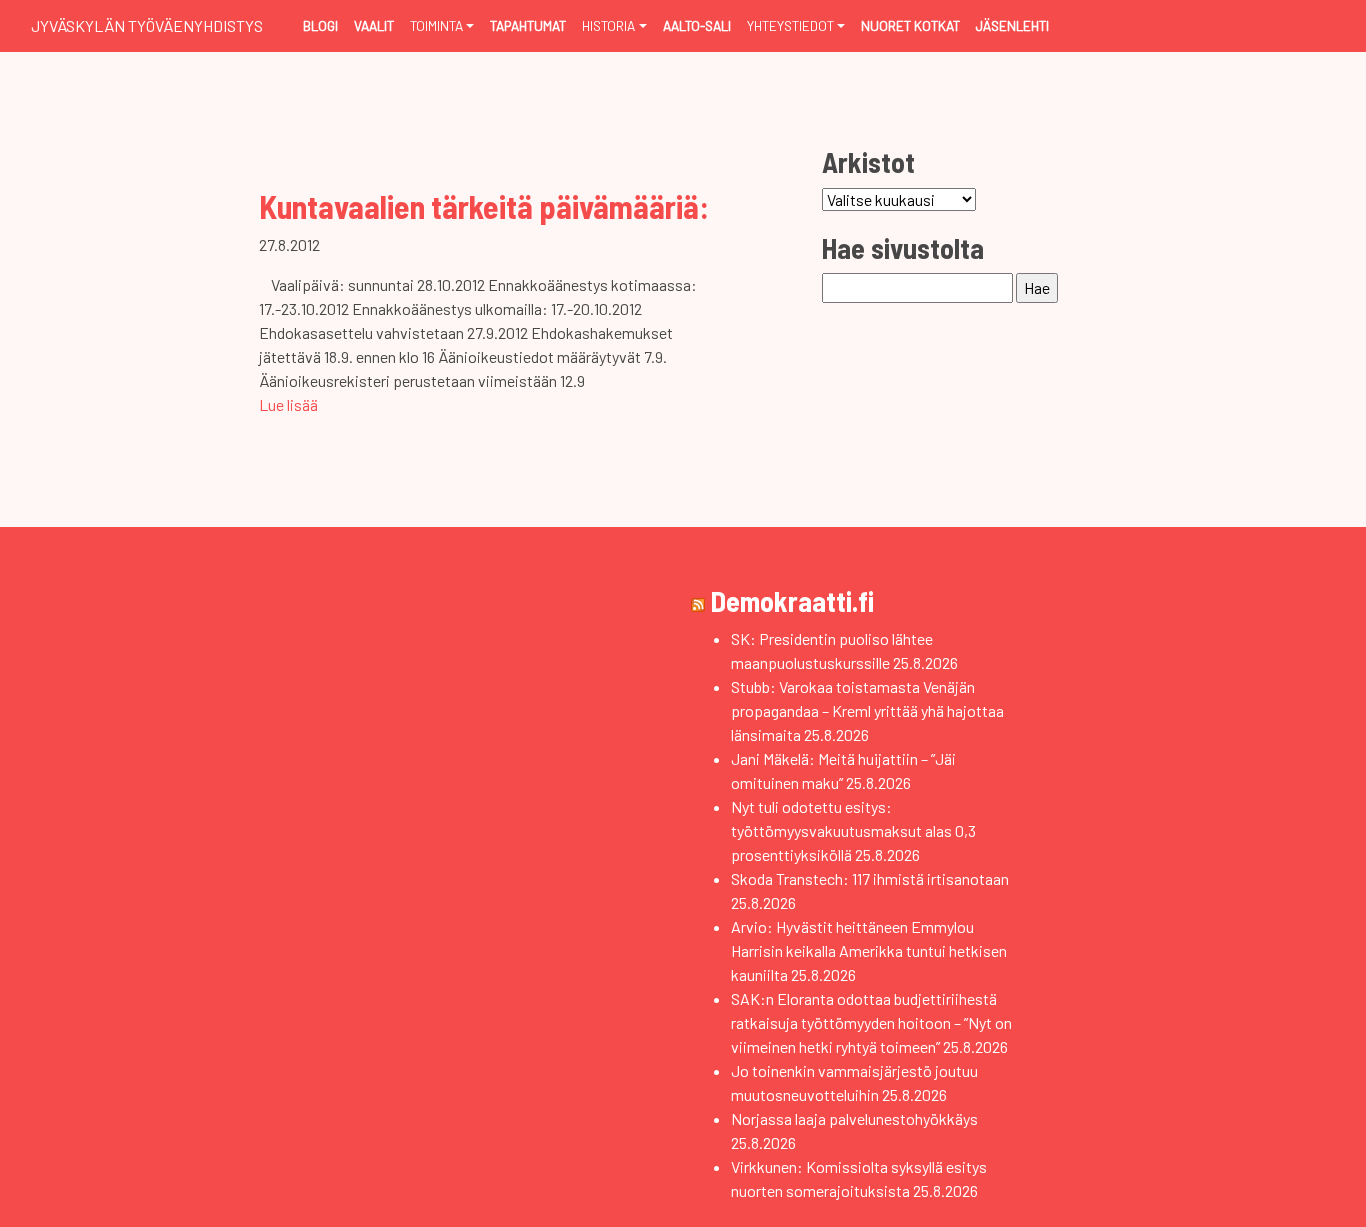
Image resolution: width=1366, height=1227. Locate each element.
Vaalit (374, 25)
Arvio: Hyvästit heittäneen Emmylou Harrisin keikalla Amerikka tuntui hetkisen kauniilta (869, 950)
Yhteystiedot (790, 25)
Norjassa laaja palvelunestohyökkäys (854, 1118)
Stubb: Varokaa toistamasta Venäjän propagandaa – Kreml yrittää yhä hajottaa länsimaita (867, 710)
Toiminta (436, 25)
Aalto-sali (697, 25)
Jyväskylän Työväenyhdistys (147, 25)
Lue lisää (288, 404)
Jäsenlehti (1012, 25)
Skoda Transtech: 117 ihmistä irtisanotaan (870, 878)
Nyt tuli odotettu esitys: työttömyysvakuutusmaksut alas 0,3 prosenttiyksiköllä (853, 830)
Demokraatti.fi (792, 601)
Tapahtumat (528, 25)
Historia (608, 25)
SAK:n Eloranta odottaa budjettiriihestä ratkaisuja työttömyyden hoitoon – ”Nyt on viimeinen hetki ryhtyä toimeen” (871, 1022)
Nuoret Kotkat (910, 25)
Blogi (320, 25)
